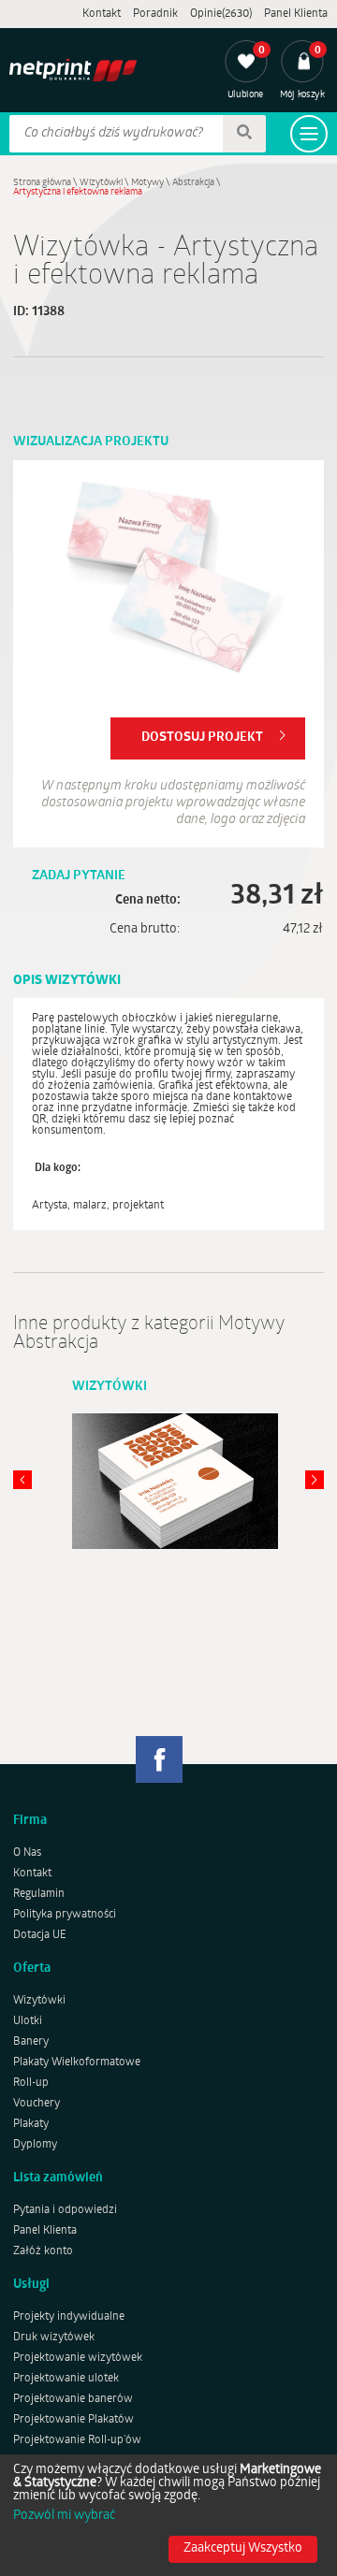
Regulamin (39, 1894)
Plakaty (31, 2124)
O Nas (27, 1853)
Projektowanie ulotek (66, 2379)
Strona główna (42, 183)
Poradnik (155, 14)
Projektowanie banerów (73, 2399)
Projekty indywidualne (69, 2317)
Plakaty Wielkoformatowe (77, 2062)
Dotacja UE (40, 1935)
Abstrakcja (193, 183)
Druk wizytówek (54, 2337)
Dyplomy (35, 2145)
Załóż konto (43, 2251)
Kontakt (102, 14)
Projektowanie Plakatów (73, 2420)
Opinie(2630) (221, 14)
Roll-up (31, 2083)
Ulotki (28, 2021)
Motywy (147, 183)
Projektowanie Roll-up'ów (77, 2440)
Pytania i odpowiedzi (65, 2210)
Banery (31, 2042)
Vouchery (37, 2104)
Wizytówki (101, 183)
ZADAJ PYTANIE (79, 876)
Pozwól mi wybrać (64, 2516)
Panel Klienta (296, 14)
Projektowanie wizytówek (78, 2358)
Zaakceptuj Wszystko (243, 2548)
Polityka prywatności (65, 1915)
